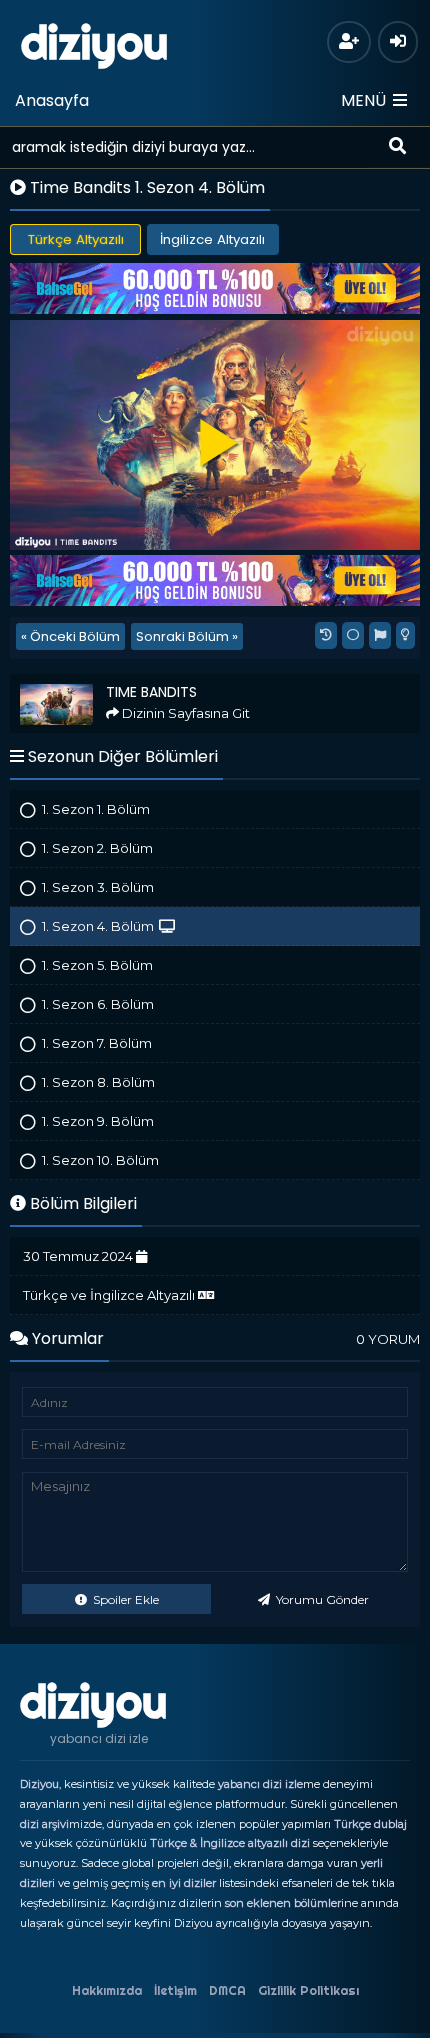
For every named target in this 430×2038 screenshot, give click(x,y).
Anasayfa (52, 100)
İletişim (175, 1990)
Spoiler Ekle (124, 1599)
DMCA (227, 1990)
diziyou (94, 43)
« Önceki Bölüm (70, 636)
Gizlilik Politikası (308, 1990)
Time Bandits (58, 682)
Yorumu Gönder (321, 1599)
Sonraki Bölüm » (187, 636)
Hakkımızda (107, 1990)
